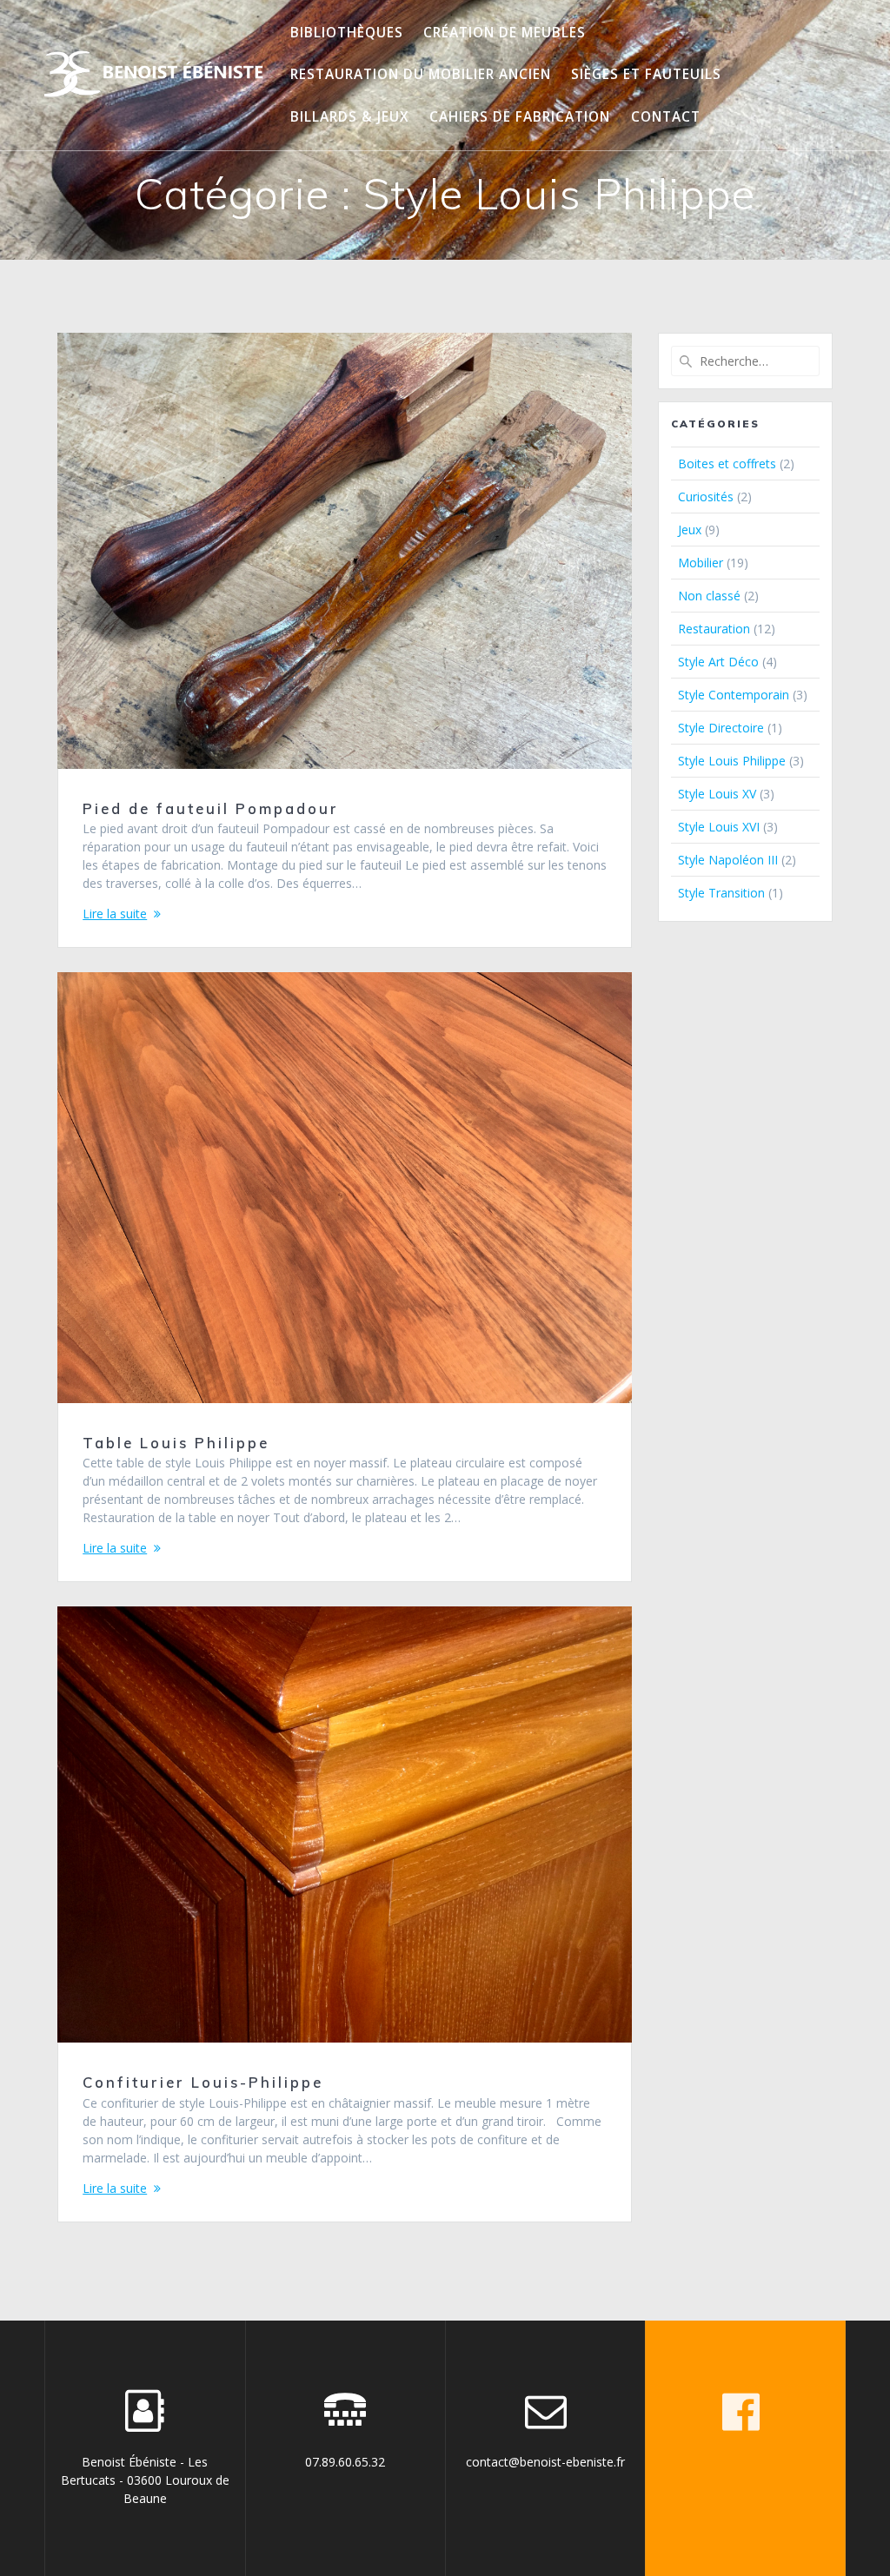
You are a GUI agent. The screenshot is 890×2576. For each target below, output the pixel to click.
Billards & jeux (350, 117)
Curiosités (706, 497)
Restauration (714, 629)
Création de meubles (505, 33)
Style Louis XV (717, 794)
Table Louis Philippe (176, 1443)
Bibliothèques (347, 33)
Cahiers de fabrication (520, 117)
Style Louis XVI (719, 827)
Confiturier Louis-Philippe (203, 2082)
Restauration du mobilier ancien (421, 74)
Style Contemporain (734, 695)
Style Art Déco (718, 662)
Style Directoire (721, 728)
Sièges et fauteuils (646, 74)
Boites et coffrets (727, 464)
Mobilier (701, 563)
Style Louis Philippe (732, 761)
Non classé (709, 596)
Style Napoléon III (728, 860)
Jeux (690, 530)
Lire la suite (115, 914)
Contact (666, 117)
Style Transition (721, 893)
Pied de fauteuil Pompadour (211, 808)
